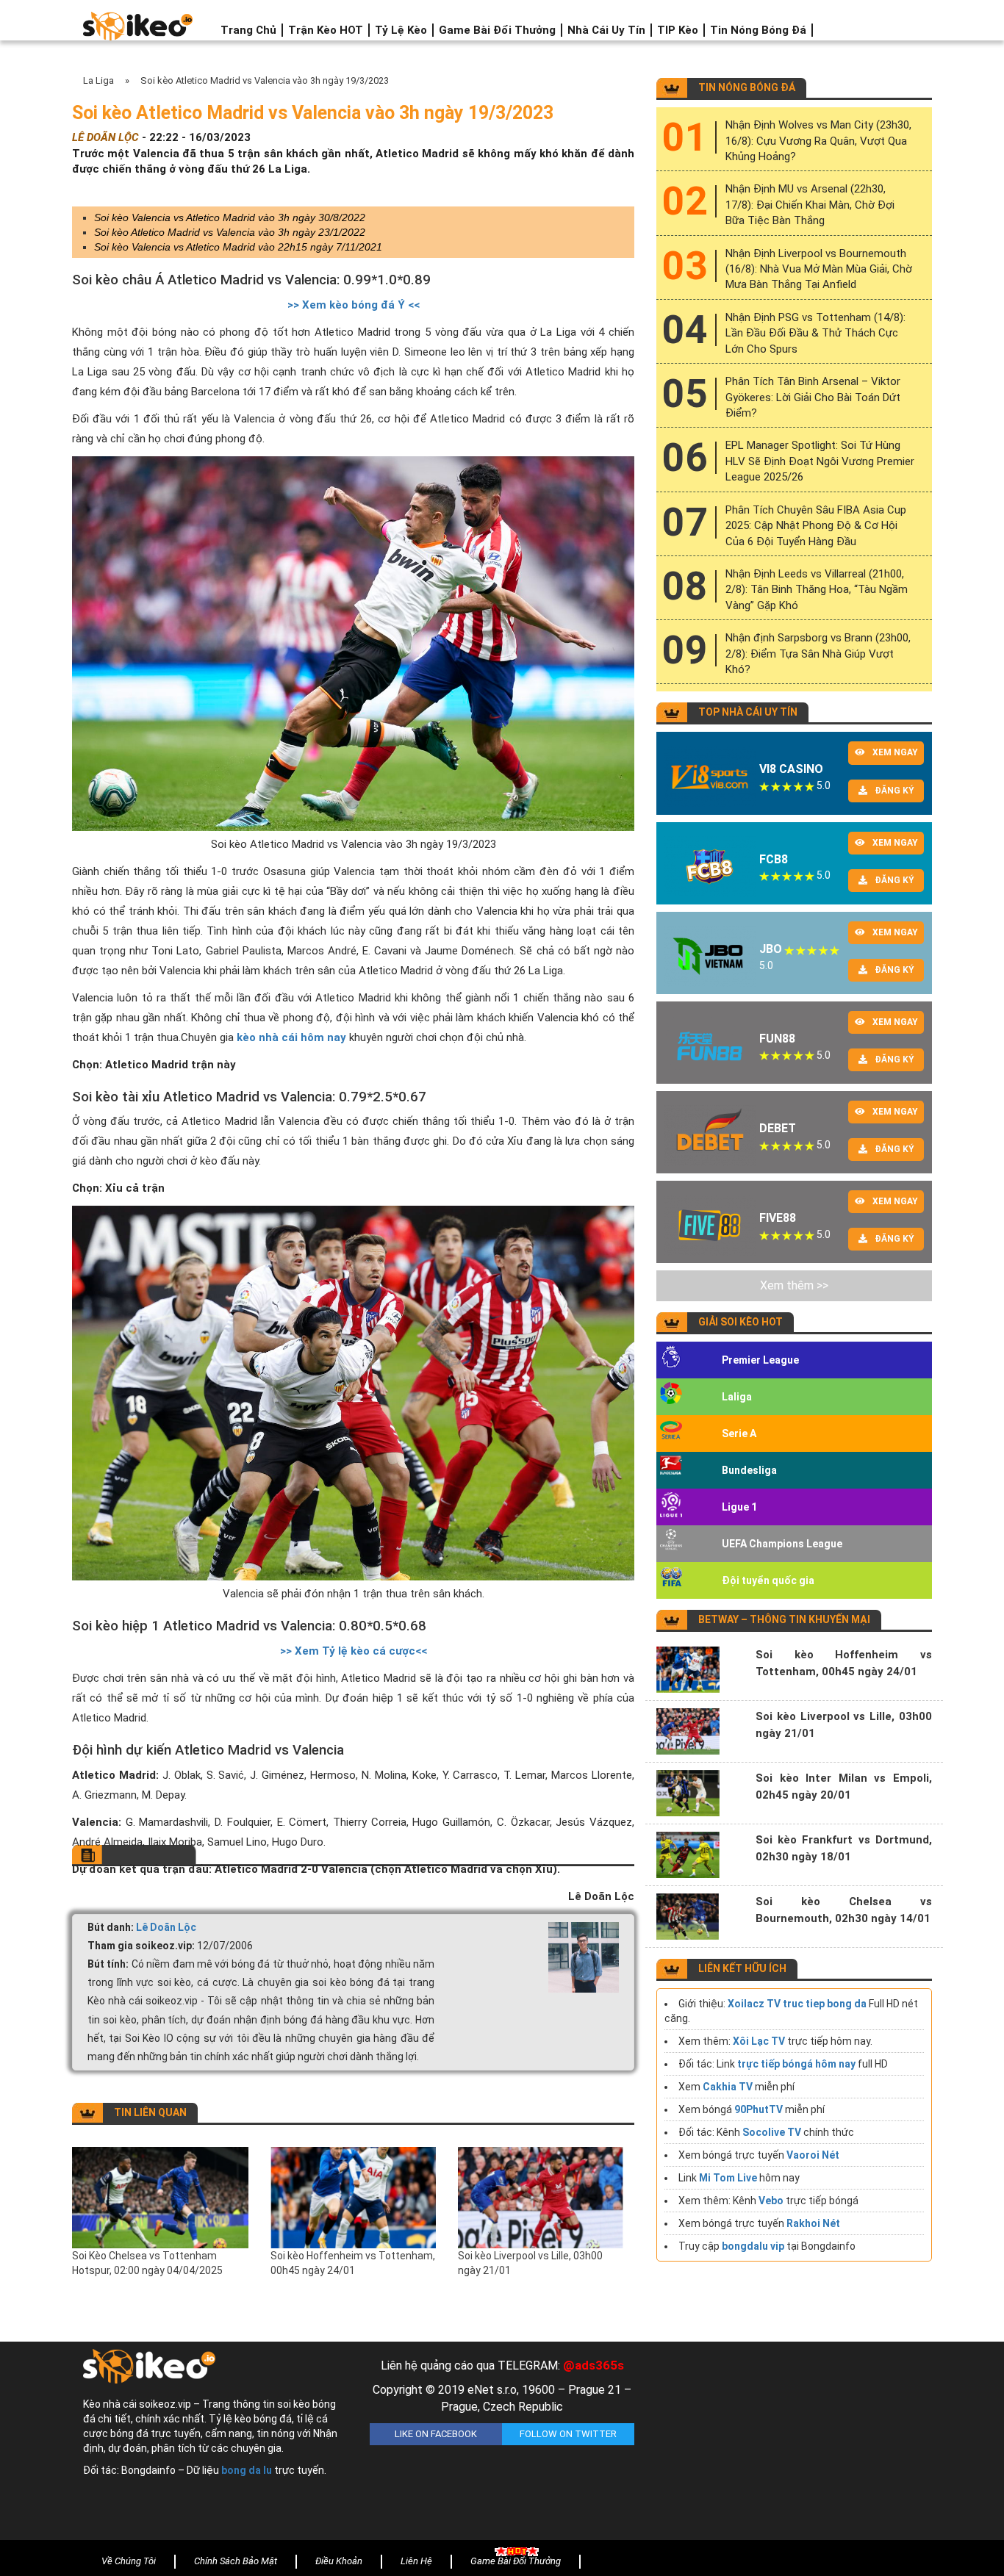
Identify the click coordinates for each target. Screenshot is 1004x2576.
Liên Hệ (416, 2561)
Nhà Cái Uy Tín (606, 30)
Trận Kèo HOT (326, 30)
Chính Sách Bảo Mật (236, 2561)
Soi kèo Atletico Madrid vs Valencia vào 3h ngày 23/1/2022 (230, 232)
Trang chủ (248, 30)
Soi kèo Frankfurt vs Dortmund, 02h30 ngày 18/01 (844, 1848)
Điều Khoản (339, 2561)
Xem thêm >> (794, 1285)
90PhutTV (759, 2109)
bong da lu (247, 2470)
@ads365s (594, 2365)
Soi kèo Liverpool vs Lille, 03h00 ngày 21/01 (530, 2263)
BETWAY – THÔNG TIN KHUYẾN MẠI (784, 1619)
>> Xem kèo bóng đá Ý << (354, 305)
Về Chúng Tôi (129, 2561)
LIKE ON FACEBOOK (436, 2434)
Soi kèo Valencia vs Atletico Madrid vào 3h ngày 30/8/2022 (230, 217)
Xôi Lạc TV (759, 2041)
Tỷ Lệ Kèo (401, 30)
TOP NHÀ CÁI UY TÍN (748, 712)
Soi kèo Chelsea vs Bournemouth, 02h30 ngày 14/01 (844, 1910)
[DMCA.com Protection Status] (789, 2444)
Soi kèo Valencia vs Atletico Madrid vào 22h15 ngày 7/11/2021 (238, 247)
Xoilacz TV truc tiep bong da (797, 2004)
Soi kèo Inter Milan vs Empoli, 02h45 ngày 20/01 (844, 1787)
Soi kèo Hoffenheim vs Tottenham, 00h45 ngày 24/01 (353, 2263)
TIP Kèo (678, 30)
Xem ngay (895, 752)
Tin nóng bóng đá (758, 30)
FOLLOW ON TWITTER (568, 2434)
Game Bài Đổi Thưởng (497, 30)
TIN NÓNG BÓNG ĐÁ (747, 87)
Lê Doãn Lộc (166, 1927)
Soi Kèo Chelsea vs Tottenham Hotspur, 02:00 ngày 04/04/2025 (147, 2263)
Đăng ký (894, 791)
